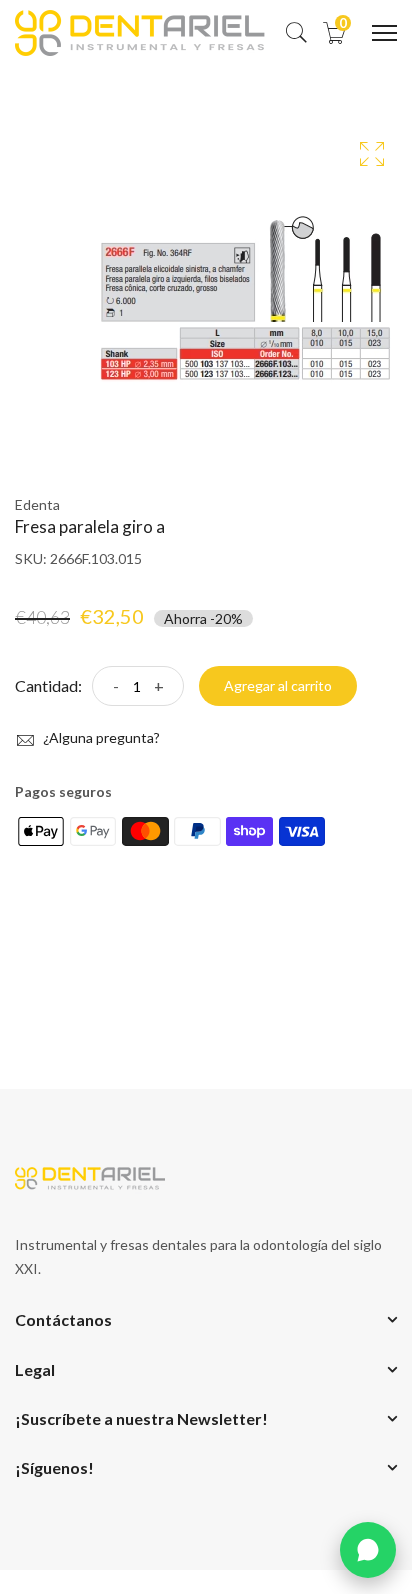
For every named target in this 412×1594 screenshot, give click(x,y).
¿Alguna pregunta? (100, 737)
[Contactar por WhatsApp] (368, 1550)
